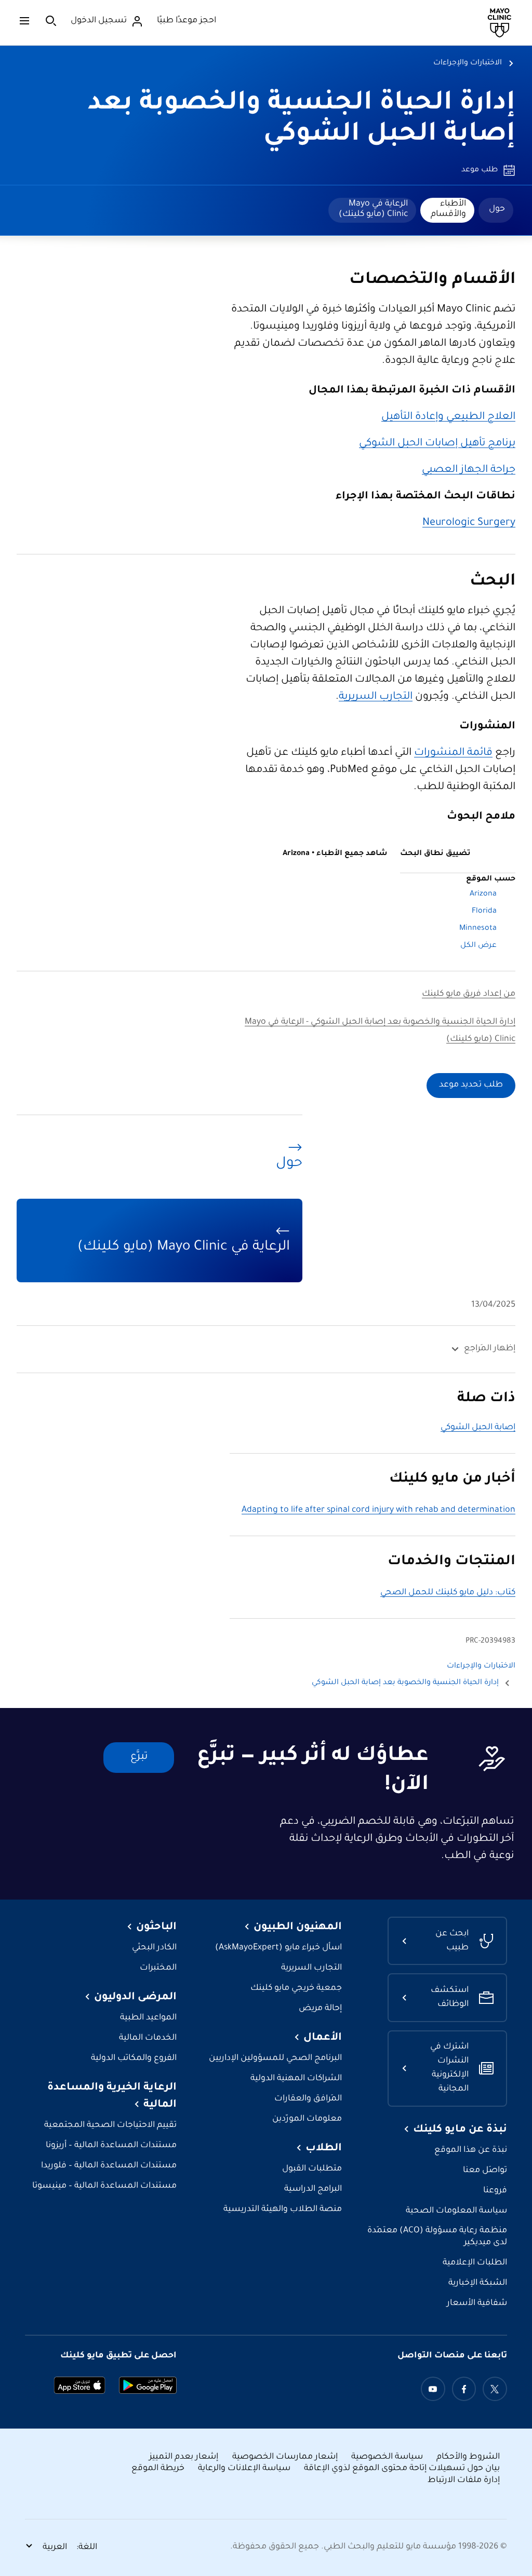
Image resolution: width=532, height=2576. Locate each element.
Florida (484, 912)
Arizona (483, 894)
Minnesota (478, 929)
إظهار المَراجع (490, 1349)
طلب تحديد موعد (471, 1085)
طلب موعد (480, 170)
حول (497, 209)
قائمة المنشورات (453, 753)
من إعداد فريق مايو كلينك (469, 994)
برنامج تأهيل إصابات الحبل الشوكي (437, 444)
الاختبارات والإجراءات (468, 63)
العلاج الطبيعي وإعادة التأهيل (448, 417)
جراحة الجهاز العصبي (469, 470)
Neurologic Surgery (469, 523)
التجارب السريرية (376, 697)
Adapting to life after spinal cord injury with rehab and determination (378, 1510)
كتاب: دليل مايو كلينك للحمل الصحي (448, 1593)
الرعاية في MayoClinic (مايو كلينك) (373, 209)
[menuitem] (496, 210)
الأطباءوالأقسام (448, 209)
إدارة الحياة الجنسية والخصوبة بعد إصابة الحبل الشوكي (405, 1683)
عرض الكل (478, 946)
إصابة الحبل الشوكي (478, 1428)
